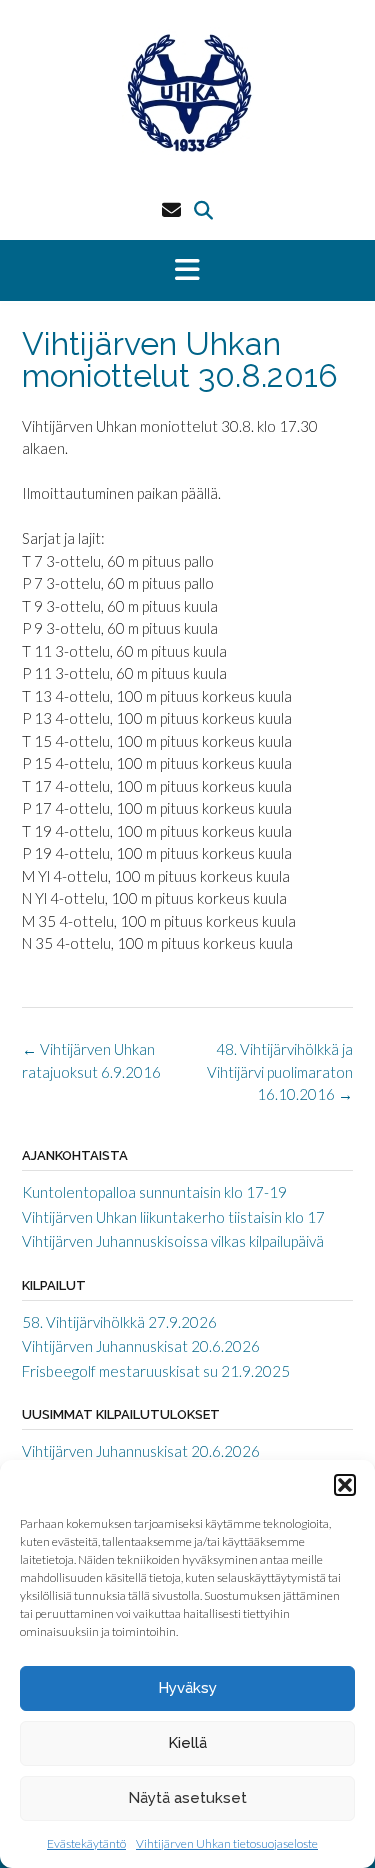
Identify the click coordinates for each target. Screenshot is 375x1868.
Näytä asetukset (187, 1798)
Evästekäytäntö (86, 1843)
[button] (345, 1485)
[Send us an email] (171, 209)
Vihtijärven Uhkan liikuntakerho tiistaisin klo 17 (173, 1217)
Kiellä (187, 1743)
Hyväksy (187, 1688)
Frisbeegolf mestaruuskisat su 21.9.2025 (156, 1371)
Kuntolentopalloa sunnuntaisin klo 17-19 (154, 1192)
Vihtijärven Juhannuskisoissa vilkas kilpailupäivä (173, 1241)
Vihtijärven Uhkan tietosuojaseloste (227, 1843)
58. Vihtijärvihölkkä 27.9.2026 (119, 1322)
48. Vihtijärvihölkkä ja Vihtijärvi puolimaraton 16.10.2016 (280, 1071)
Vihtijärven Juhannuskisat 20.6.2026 (141, 1346)
